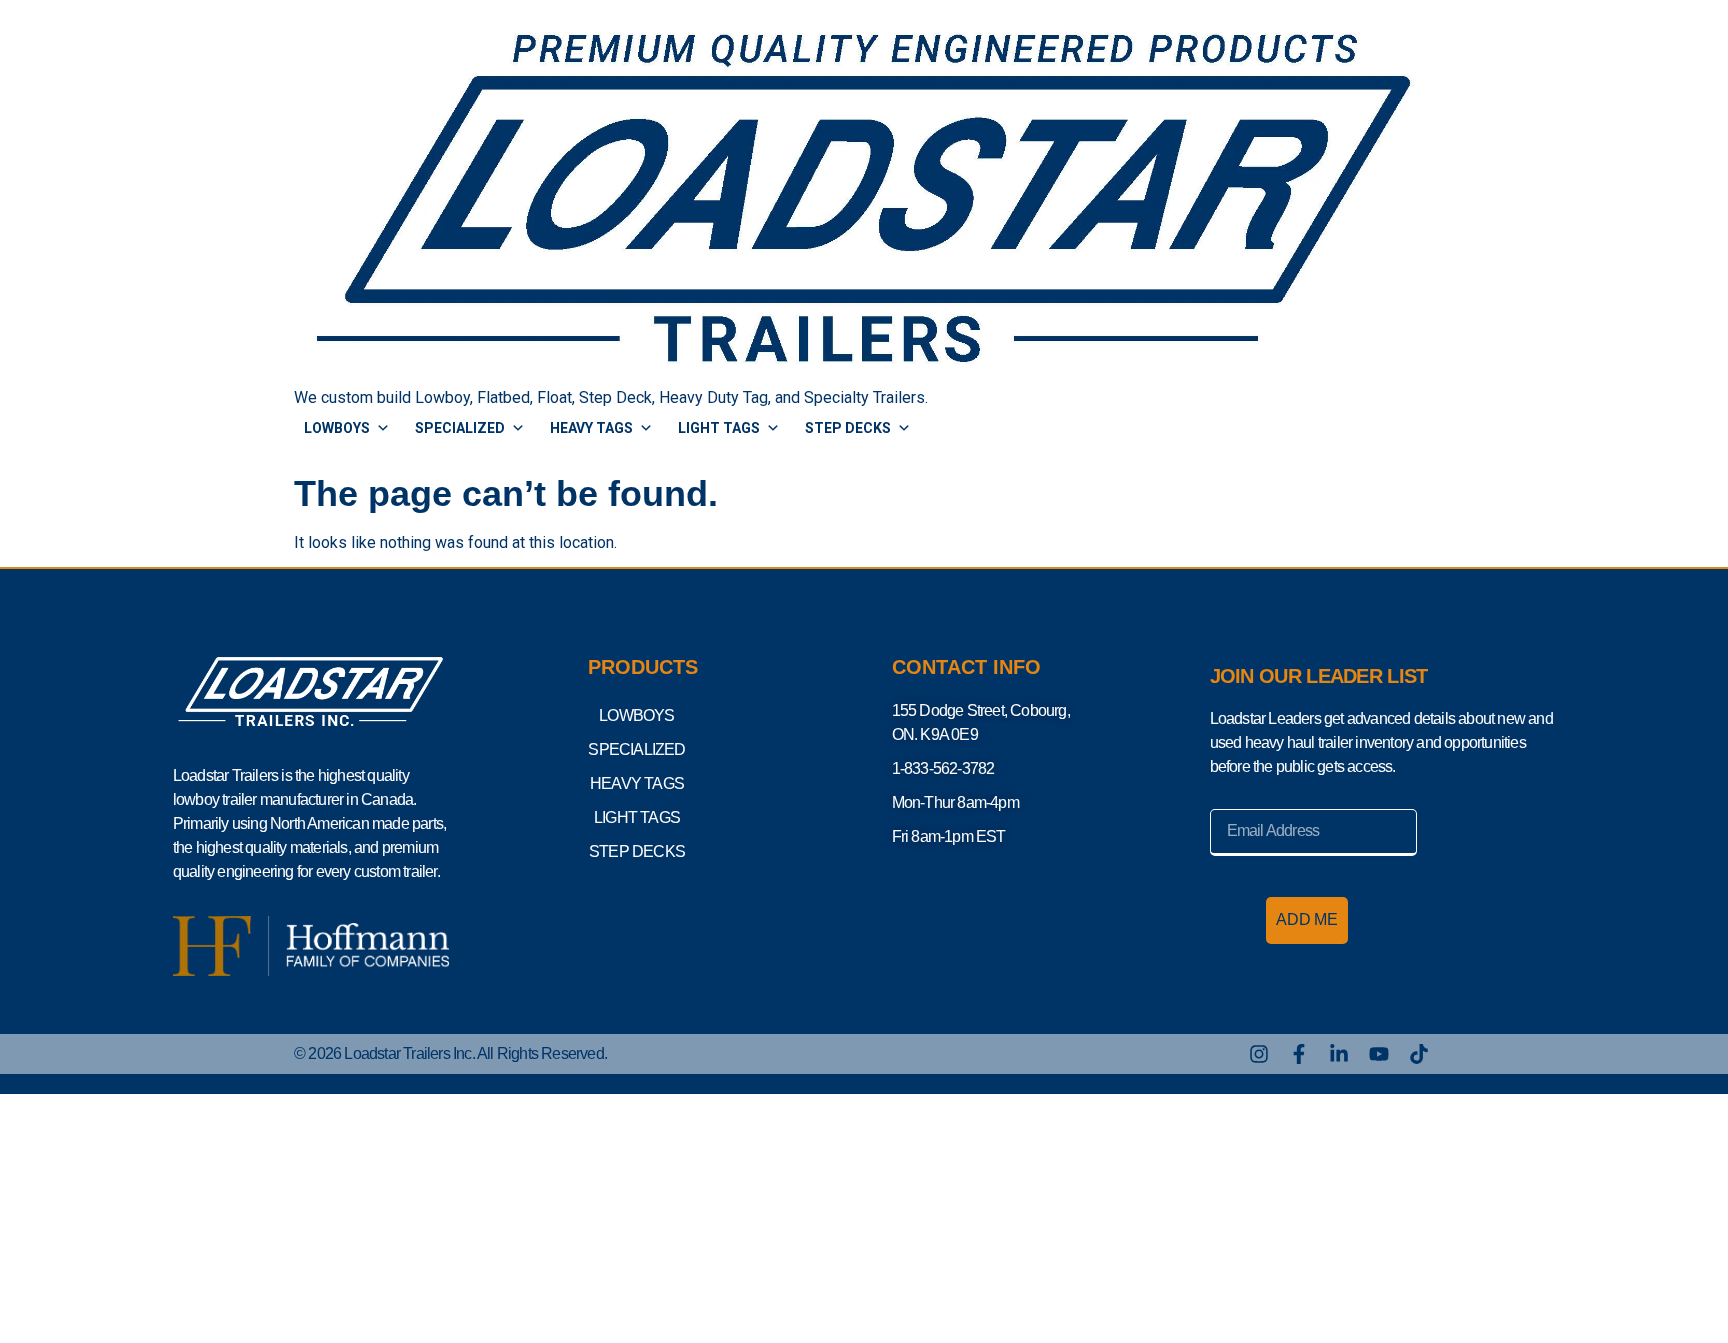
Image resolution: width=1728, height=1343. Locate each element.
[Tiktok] (1419, 1054)
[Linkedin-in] (1339, 1054)
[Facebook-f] (1299, 1054)
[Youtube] (1379, 1054)
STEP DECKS (848, 428)
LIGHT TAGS (719, 428)
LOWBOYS (337, 428)
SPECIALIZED (460, 428)
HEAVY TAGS (591, 428)
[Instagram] (1259, 1054)
